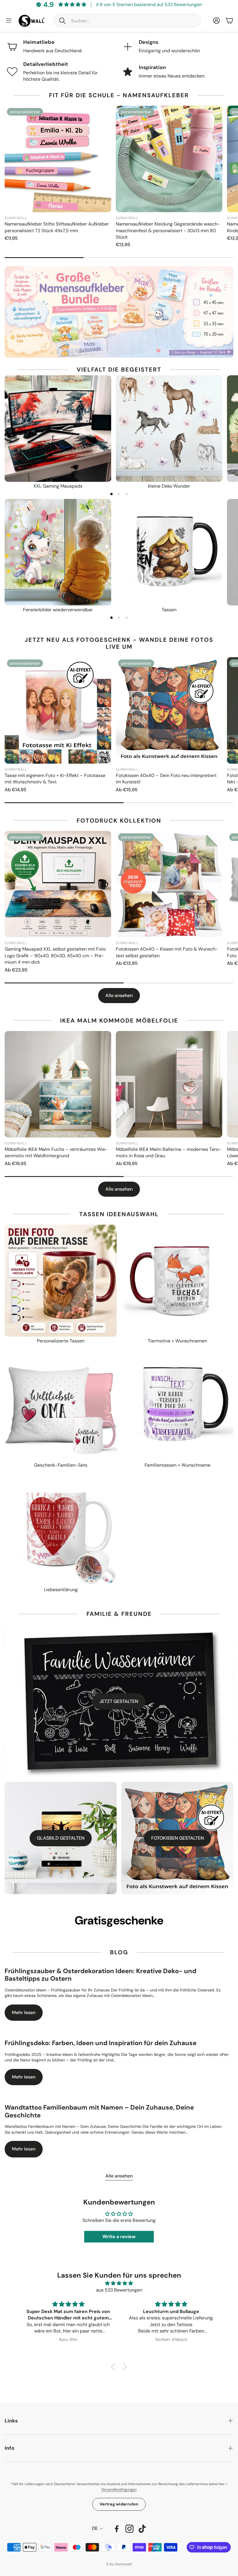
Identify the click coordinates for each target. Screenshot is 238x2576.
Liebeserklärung (61, 1590)
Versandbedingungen (119, 2490)
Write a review (119, 2237)
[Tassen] (169, 552)
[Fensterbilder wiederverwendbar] (58, 552)
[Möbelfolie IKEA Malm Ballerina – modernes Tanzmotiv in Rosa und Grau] (169, 1084)
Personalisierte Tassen (61, 1341)
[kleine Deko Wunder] (169, 429)
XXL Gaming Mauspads (58, 486)
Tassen (169, 610)
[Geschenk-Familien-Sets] (61, 1405)
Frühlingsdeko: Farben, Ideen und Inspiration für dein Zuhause (101, 2043)
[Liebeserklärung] (61, 1529)
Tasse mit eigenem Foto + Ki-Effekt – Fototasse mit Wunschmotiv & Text (55, 779)
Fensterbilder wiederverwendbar (58, 610)
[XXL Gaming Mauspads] (58, 429)
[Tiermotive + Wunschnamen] (177, 1281)
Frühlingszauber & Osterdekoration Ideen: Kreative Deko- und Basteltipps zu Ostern (100, 1975)
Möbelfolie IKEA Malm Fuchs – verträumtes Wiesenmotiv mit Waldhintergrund (56, 1152)
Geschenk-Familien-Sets (61, 1465)
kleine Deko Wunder (169, 486)
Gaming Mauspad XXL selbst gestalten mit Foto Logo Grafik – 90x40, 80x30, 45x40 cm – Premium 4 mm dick (55, 956)
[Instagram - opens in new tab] (129, 2529)
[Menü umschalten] (9, 21)
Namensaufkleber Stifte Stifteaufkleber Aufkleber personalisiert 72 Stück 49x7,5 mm (57, 227)
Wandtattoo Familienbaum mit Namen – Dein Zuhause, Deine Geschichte (99, 2111)
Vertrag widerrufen (119, 2504)
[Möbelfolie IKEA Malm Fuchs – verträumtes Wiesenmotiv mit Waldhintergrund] (58, 1084)
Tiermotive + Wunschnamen (177, 1341)
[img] (119, 2283)
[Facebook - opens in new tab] (117, 2529)
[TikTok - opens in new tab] (142, 2529)
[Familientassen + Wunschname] (177, 1405)
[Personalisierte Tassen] (61, 1281)
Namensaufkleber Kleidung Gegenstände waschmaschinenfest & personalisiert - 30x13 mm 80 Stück (168, 230)
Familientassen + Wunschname (177, 1465)
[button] (127, 21)
